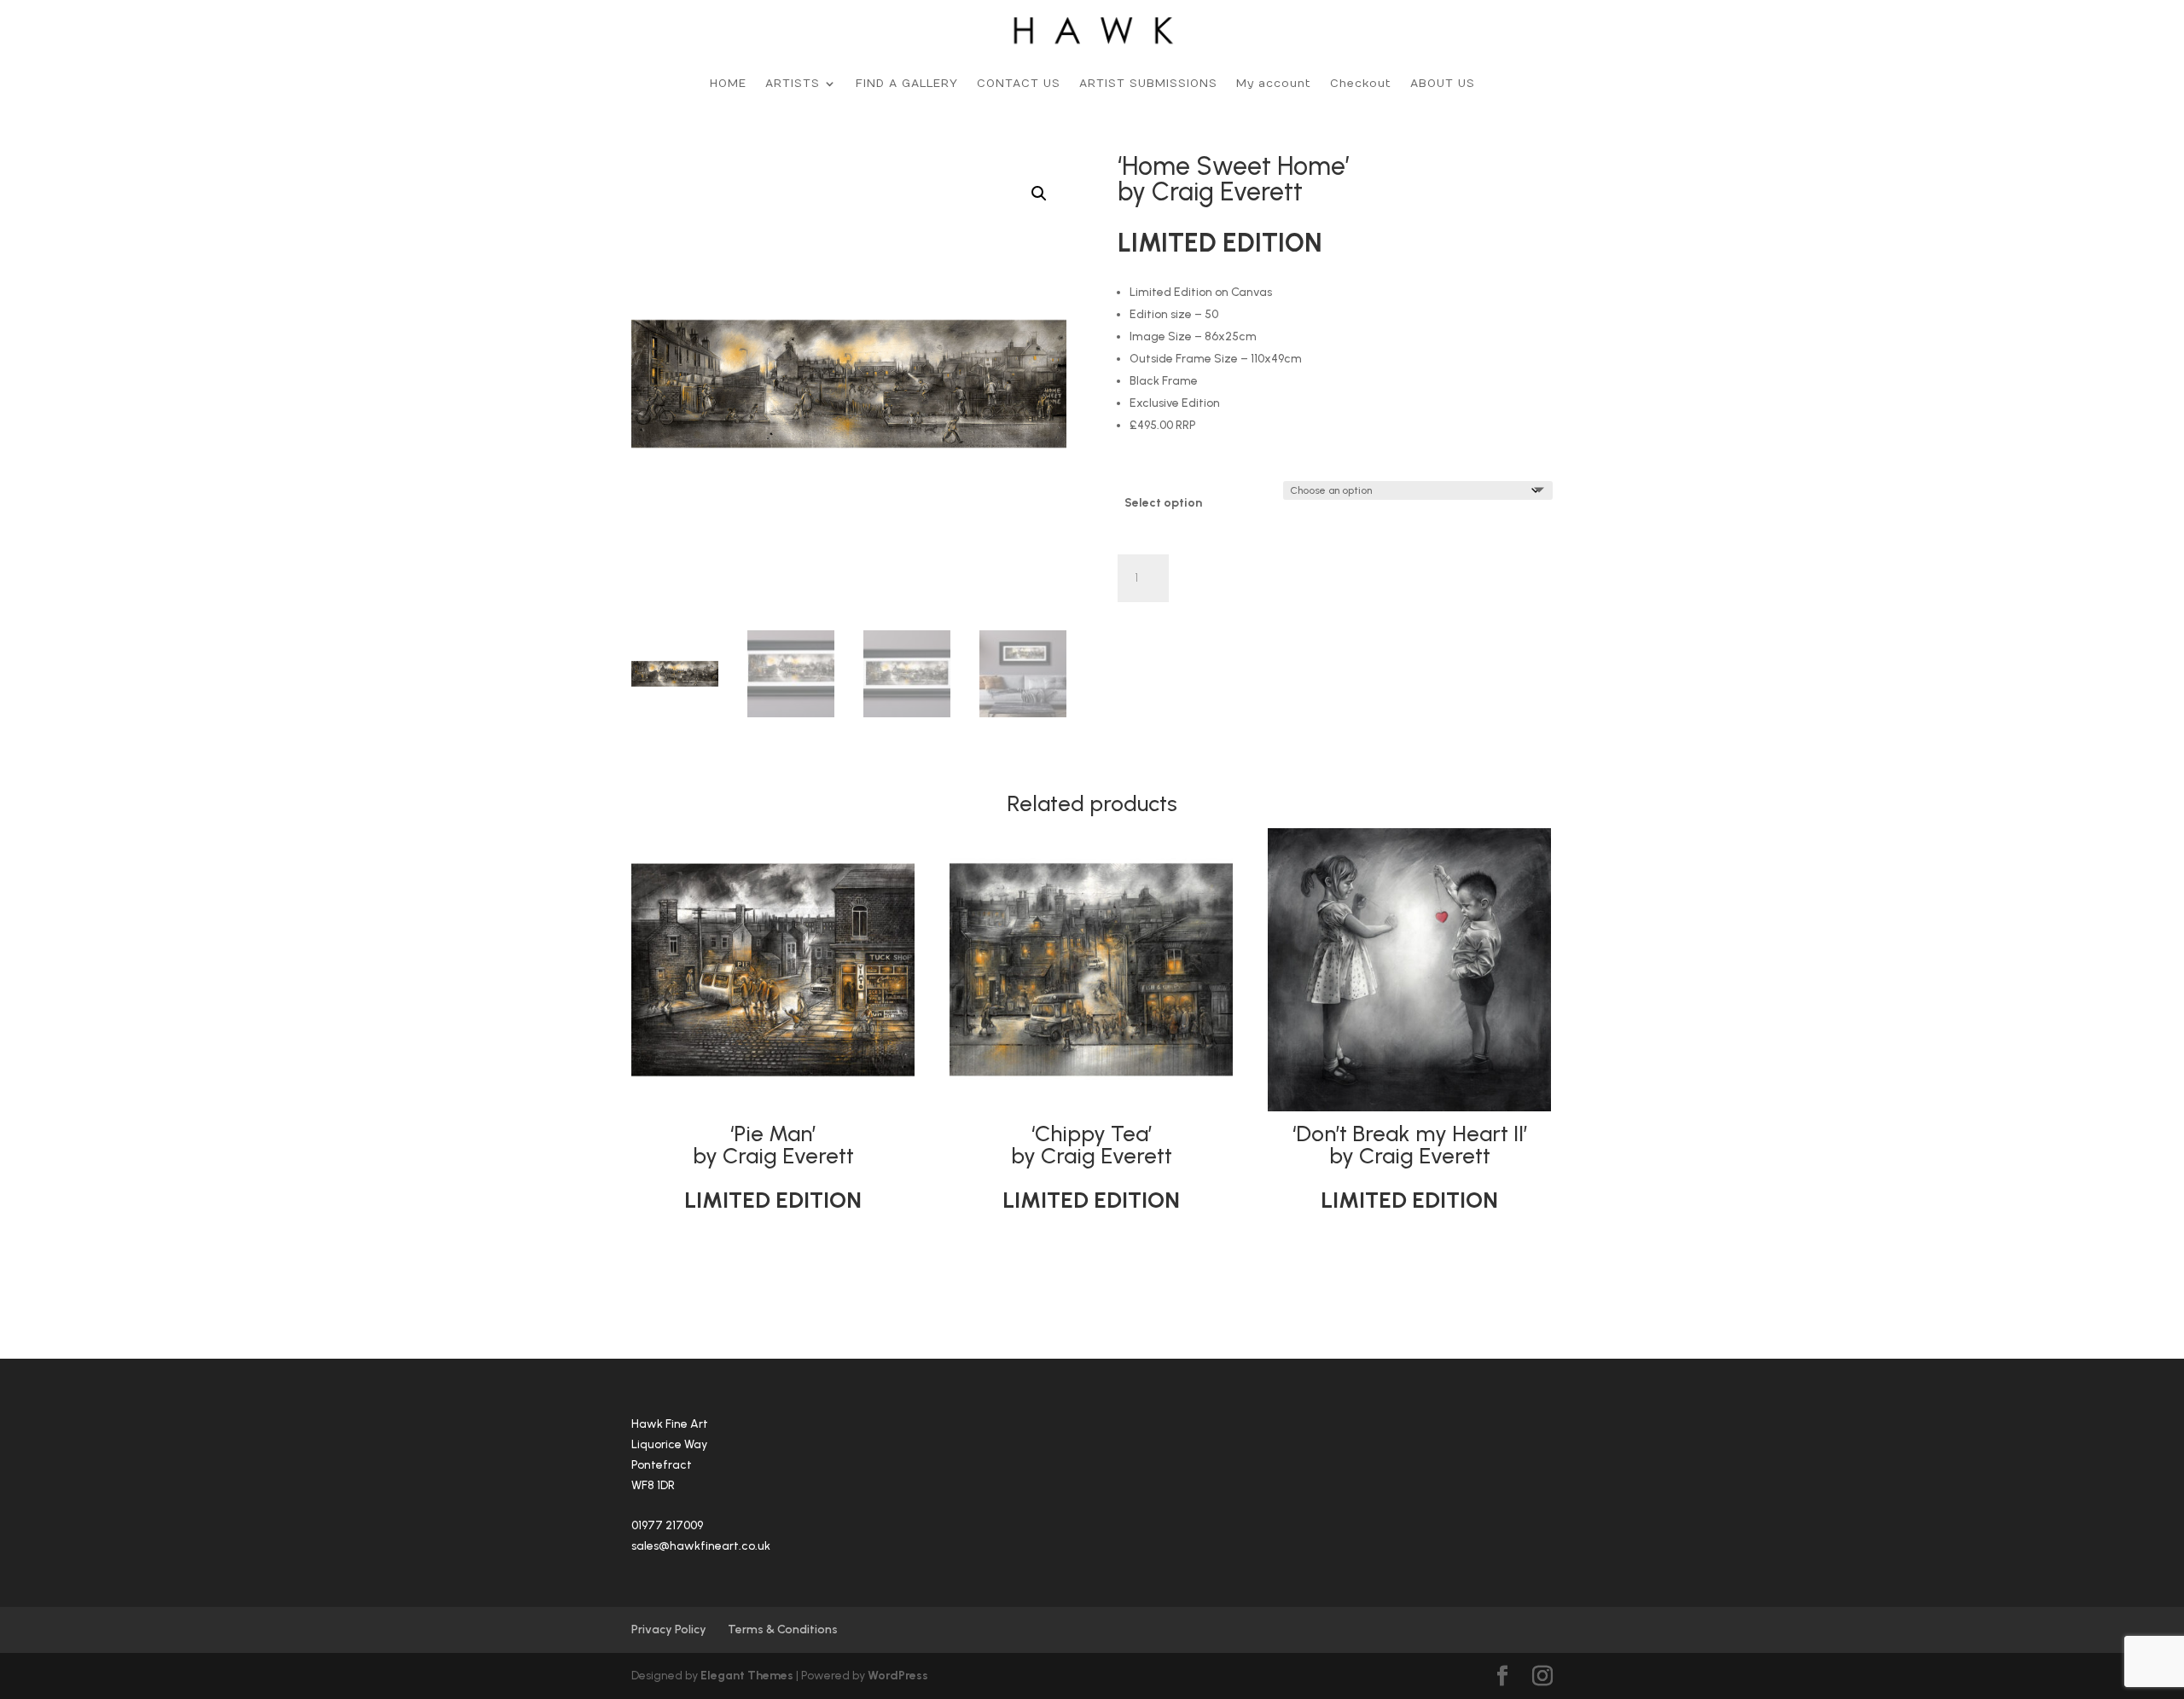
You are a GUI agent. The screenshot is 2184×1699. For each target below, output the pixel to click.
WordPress (898, 1676)
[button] (1039, 194)
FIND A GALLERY (907, 84)
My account (1274, 84)
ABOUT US (1443, 84)
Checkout (1361, 84)
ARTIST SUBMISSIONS (1148, 84)
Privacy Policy (669, 1629)
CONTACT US (1019, 84)
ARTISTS (793, 84)
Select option (1163, 503)
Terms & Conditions (783, 1629)
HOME (728, 84)
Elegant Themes (747, 1676)
